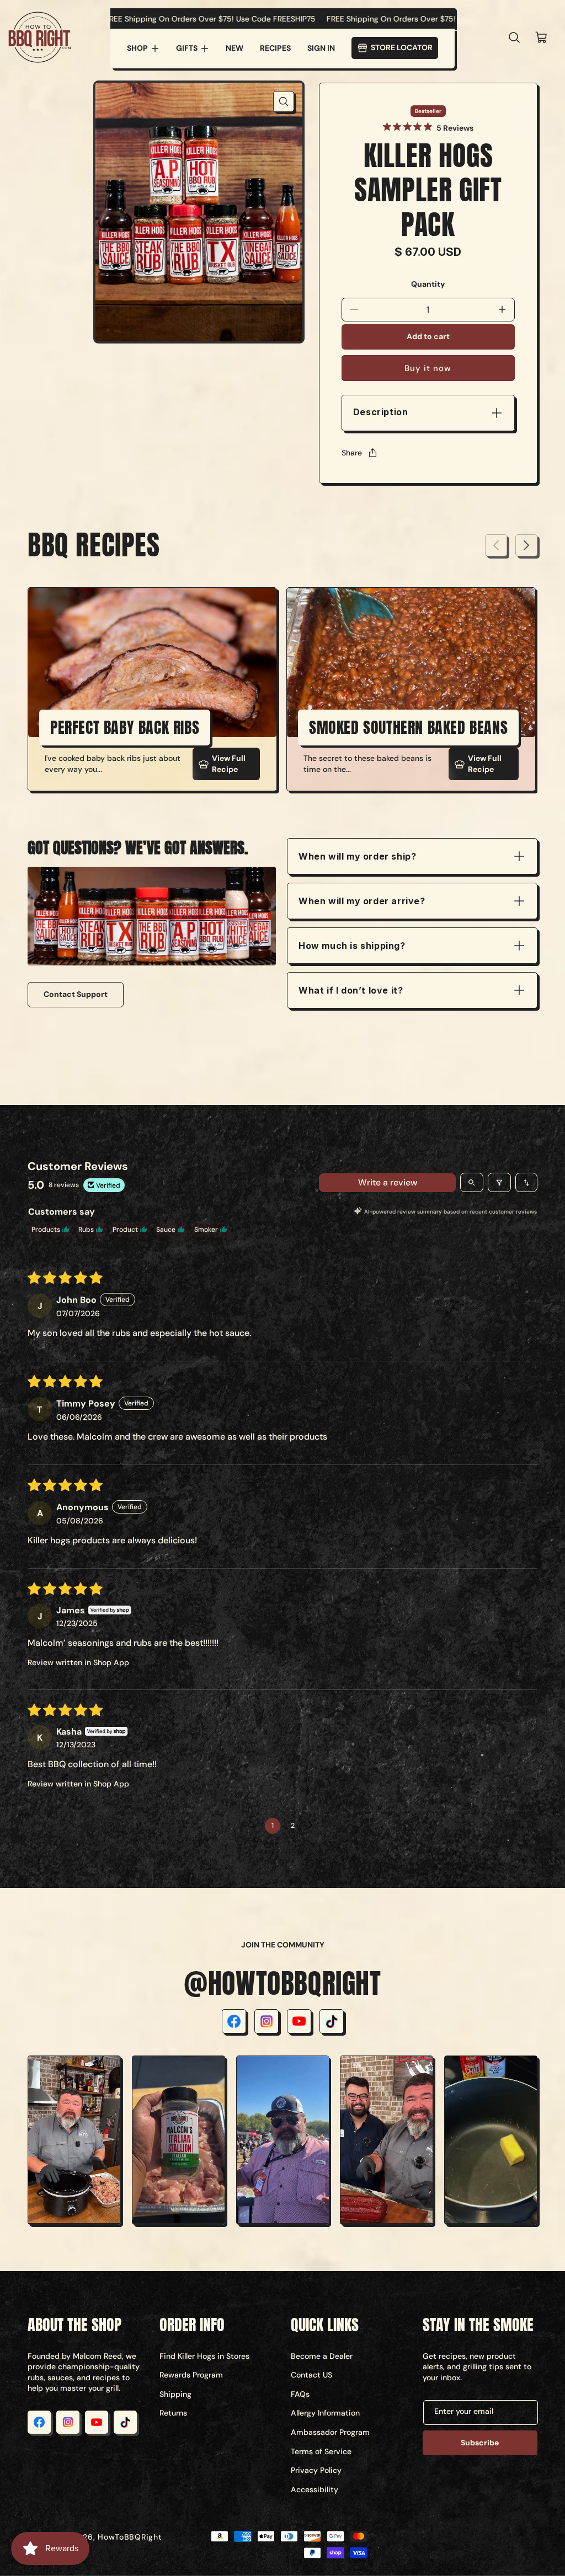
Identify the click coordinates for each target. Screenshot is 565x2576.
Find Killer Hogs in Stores (204, 2356)
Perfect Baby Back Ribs (125, 727)
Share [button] (352, 453)
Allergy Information (325, 2413)
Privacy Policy (316, 2470)
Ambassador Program (330, 2432)
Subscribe (480, 2443)
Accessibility (315, 2489)
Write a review (388, 1182)
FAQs (300, 2394)
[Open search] (472, 1182)
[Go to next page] (313, 1826)
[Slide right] (526, 545)
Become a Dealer (322, 2356)
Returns (173, 2413)
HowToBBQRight (130, 2537)
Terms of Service (321, 2451)
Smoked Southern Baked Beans (408, 727)
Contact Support (76, 994)
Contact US (311, 2375)
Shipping (175, 2394)
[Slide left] (496, 545)
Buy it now (428, 368)
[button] (143, 49)
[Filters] (499, 1182)
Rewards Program (191, 2375)
